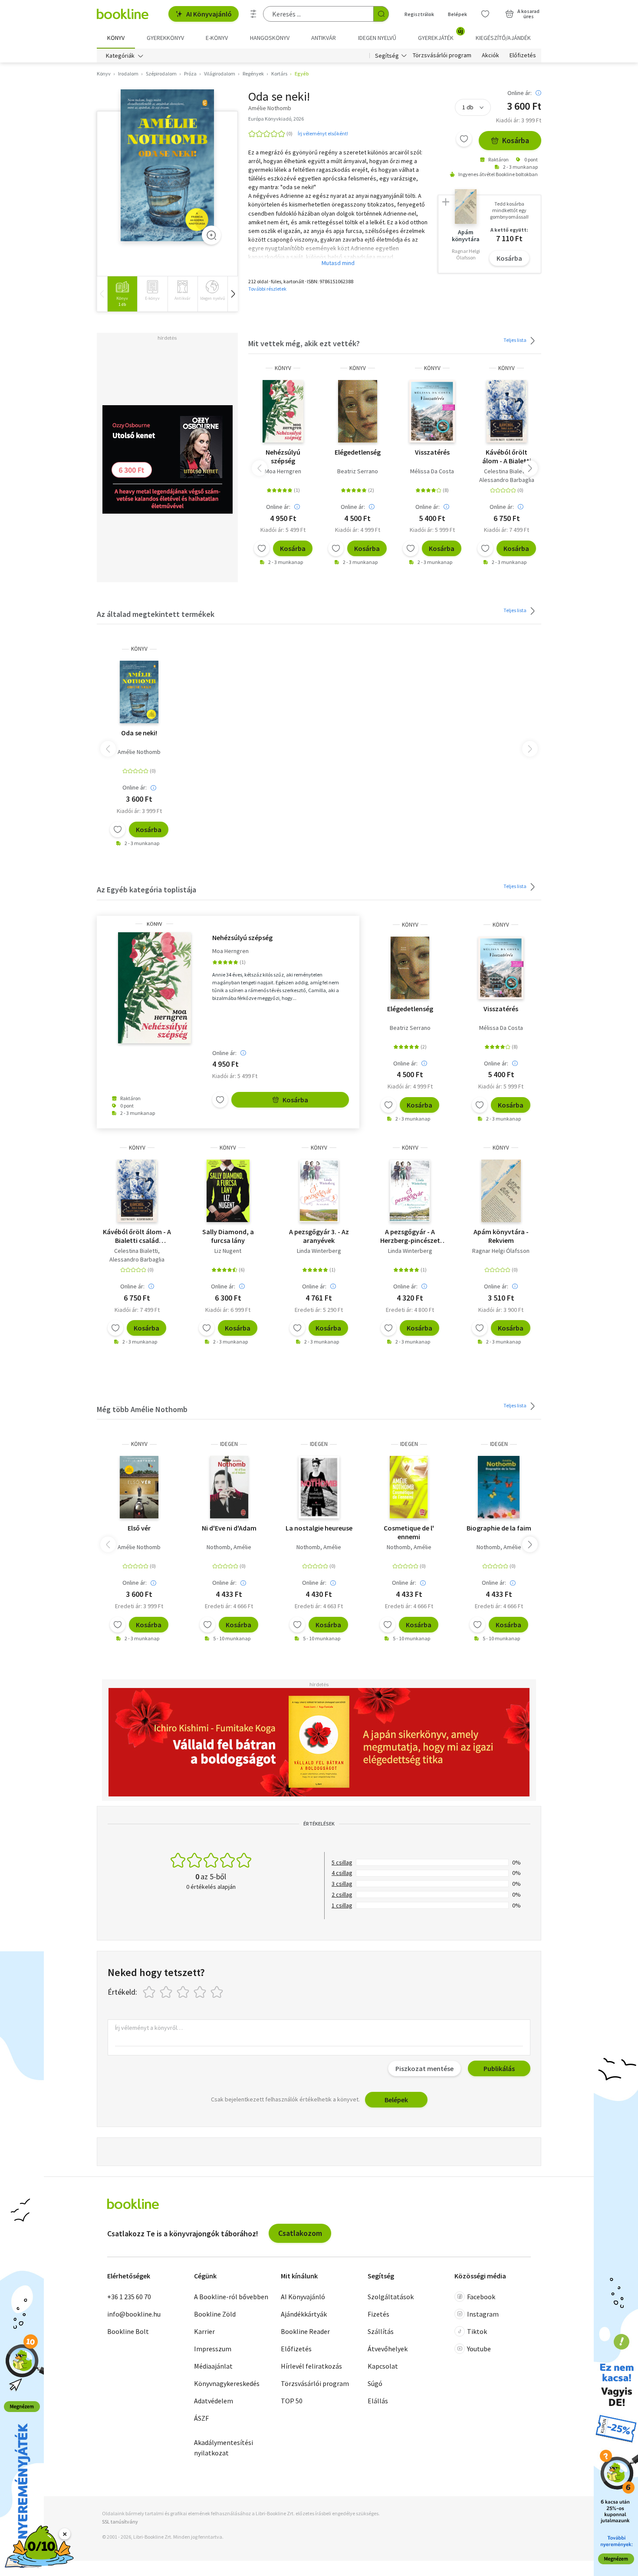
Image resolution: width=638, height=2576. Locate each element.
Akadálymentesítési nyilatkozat (224, 2448)
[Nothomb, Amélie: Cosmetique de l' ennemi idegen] (409, 1487)
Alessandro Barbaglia (507, 480)
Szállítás (381, 2331)
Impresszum (213, 2349)
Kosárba (516, 140)
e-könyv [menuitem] (217, 38)
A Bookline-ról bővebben (231, 2297)
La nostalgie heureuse (319, 1528)
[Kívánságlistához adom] (464, 139)
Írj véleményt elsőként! (323, 133)
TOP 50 (292, 2401)
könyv (283, 368)
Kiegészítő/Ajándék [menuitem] (503, 38)
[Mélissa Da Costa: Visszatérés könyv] (432, 411)
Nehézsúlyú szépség (283, 456)
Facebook (481, 2297)
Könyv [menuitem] (116, 38)
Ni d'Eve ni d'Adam (229, 1528)
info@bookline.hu (134, 2314)
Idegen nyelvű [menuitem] (377, 38)
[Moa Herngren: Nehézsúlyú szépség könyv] (283, 411)
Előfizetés (523, 56)
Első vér (139, 1528)
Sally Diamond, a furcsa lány (228, 1236)
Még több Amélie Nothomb (142, 1409)
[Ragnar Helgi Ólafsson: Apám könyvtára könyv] (501, 1191)
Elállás (378, 2401)
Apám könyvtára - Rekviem (501, 1236)
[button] (233, 294)
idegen (229, 1444)
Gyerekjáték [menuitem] (441, 35)
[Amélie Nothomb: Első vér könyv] (139, 1487)
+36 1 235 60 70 (129, 2297)
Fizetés (378, 2314)
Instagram (483, 2314)
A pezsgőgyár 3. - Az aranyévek (319, 1236)
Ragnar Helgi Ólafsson (501, 1251)
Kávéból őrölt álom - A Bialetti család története (507, 456)
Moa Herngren (283, 471)
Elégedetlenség (358, 452)
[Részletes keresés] (253, 14)
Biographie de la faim (499, 1528)
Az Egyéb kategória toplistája (146, 890)
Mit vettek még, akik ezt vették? (304, 343)
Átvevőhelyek (388, 2349)
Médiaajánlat (213, 2366)
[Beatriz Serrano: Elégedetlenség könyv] (358, 411)
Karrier (204, 2331)
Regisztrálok (419, 14)
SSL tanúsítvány (120, 2522)
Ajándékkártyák (304, 2314)
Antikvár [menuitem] (324, 38)
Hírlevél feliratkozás (311, 2366)
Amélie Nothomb (139, 752)
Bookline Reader (305, 2331)
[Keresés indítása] (381, 14)
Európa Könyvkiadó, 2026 (276, 119)
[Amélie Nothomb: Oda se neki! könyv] (167, 165)
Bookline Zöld (215, 2314)
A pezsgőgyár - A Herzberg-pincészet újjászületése (410, 1236)
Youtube (479, 2349)
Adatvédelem (214, 2401)
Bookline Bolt (128, 2331)
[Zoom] (211, 235)
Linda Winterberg (319, 1251)
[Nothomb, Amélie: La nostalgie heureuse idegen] (319, 1487)
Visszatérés (432, 452)
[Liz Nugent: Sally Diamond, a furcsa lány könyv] (228, 1191)
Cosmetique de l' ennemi (409, 1532)
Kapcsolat (383, 2366)
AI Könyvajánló (209, 14)
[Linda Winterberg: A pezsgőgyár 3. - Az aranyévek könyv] (319, 1191)
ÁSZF (201, 2418)
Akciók (490, 56)
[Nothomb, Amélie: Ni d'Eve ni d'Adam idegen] (229, 1487)
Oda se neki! (139, 733)
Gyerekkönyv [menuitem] (165, 38)
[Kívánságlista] (485, 14)
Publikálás (499, 2068)
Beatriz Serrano (358, 471)
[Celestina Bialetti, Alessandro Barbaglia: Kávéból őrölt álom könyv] (506, 411)
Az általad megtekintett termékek (156, 614)
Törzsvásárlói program (442, 56)
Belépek (457, 14)
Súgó (375, 2383)
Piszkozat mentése (424, 2068)
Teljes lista (515, 340)
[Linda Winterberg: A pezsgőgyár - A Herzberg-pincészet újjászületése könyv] (410, 1191)
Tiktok (477, 2331)
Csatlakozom (300, 2233)
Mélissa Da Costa (432, 471)
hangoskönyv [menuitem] (270, 38)
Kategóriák (120, 56)
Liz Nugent (228, 1251)
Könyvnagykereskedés (227, 2383)
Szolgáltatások (391, 2297)
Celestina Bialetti (506, 471)
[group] (122, 294)
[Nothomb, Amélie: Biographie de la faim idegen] (499, 1487)
